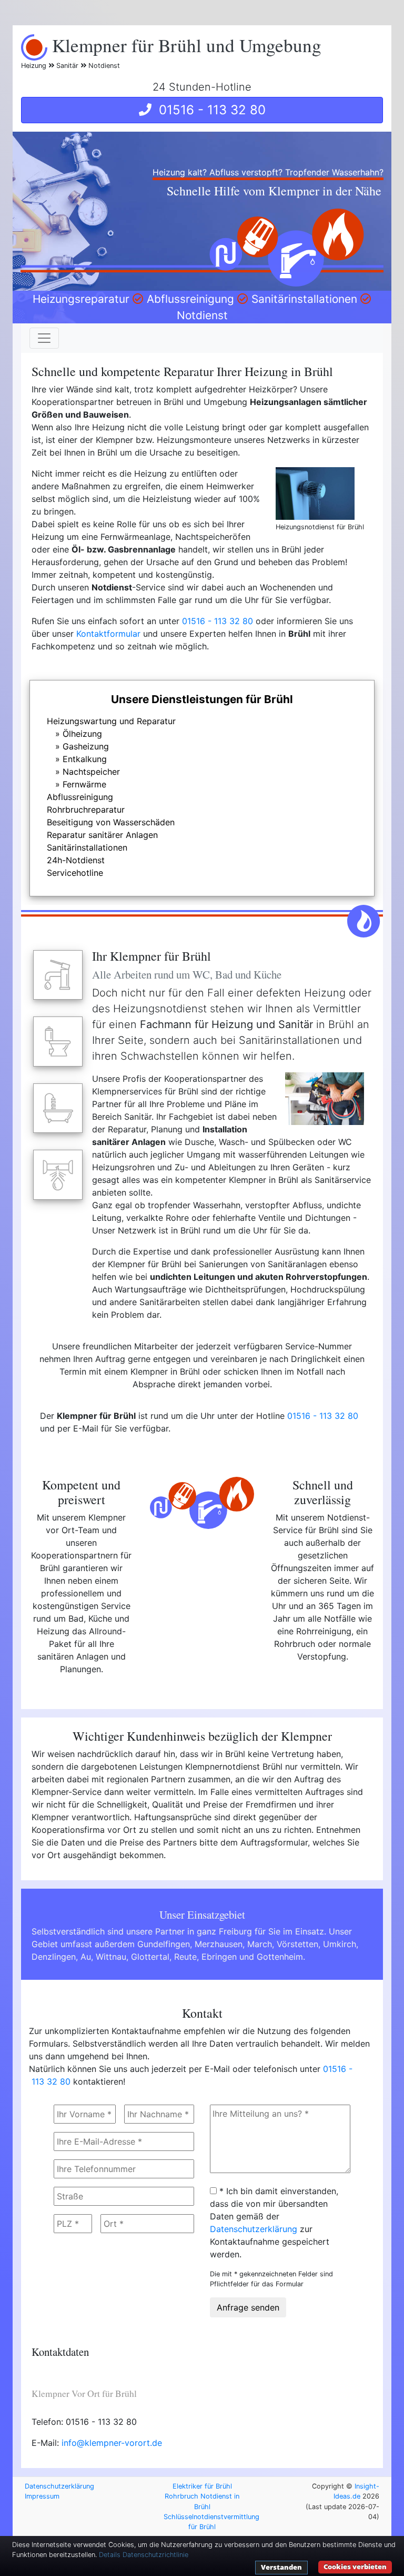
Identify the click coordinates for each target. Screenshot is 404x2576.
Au (86, 1957)
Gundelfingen (164, 1944)
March (260, 1944)
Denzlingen (54, 1957)
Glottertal (150, 1957)
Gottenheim (280, 1957)
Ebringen (219, 1957)
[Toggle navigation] (44, 338)
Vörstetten (297, 1944)
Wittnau (111, 1957)
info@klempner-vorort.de (112, 2443)
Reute (185, 1957)
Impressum (42, 2496)
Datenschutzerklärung (254, 2229)
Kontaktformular (108, 634)
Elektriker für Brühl (202, 2486)
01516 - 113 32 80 (209, 110)
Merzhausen (219, 1944)
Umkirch (340, 1944)
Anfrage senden (248, 2307)
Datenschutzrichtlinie (155, 2555)
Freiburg (235, 1931)
